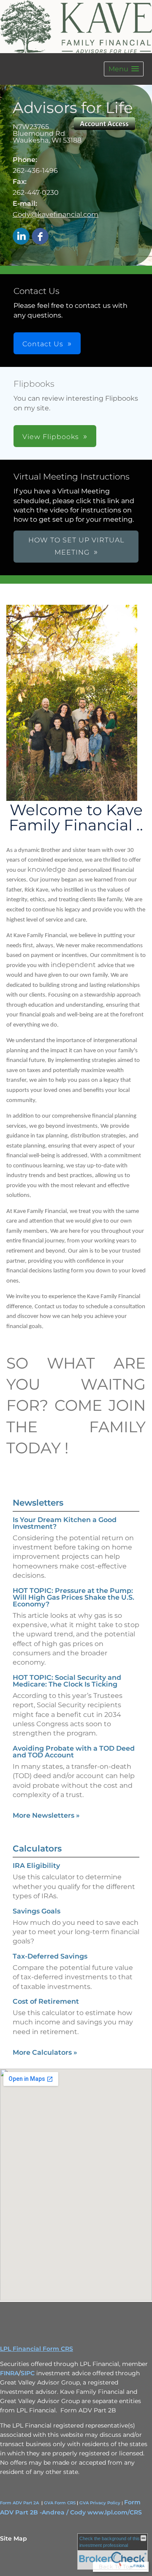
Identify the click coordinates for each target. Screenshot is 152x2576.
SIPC (28, 2373)
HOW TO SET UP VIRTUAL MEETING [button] (76, 546)
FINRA (9, 2373)
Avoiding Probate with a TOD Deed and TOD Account (74, 1752)
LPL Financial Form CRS (37, 2349)
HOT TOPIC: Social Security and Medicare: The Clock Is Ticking (67, 1681)
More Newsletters (46, 1815)
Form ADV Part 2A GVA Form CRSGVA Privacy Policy (60, 2503)
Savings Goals (37, 1911)
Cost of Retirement (46, 2001)
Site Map (14, 2538)
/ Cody (76, 2512)
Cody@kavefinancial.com (56, 214)
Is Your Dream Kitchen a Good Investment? (65, 1523)
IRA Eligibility (36, 1866)
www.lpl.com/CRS (115, 2512)
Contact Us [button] (43, 344)
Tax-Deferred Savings (50, 1956)
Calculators (37, 1848)
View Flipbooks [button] (51, 437)
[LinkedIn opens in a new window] (21, 237)
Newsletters (38, 1503)
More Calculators (45, 2052)
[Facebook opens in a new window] (40, 237)
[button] (124, 69)
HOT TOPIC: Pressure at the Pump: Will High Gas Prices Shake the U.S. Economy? (73, 1597)
